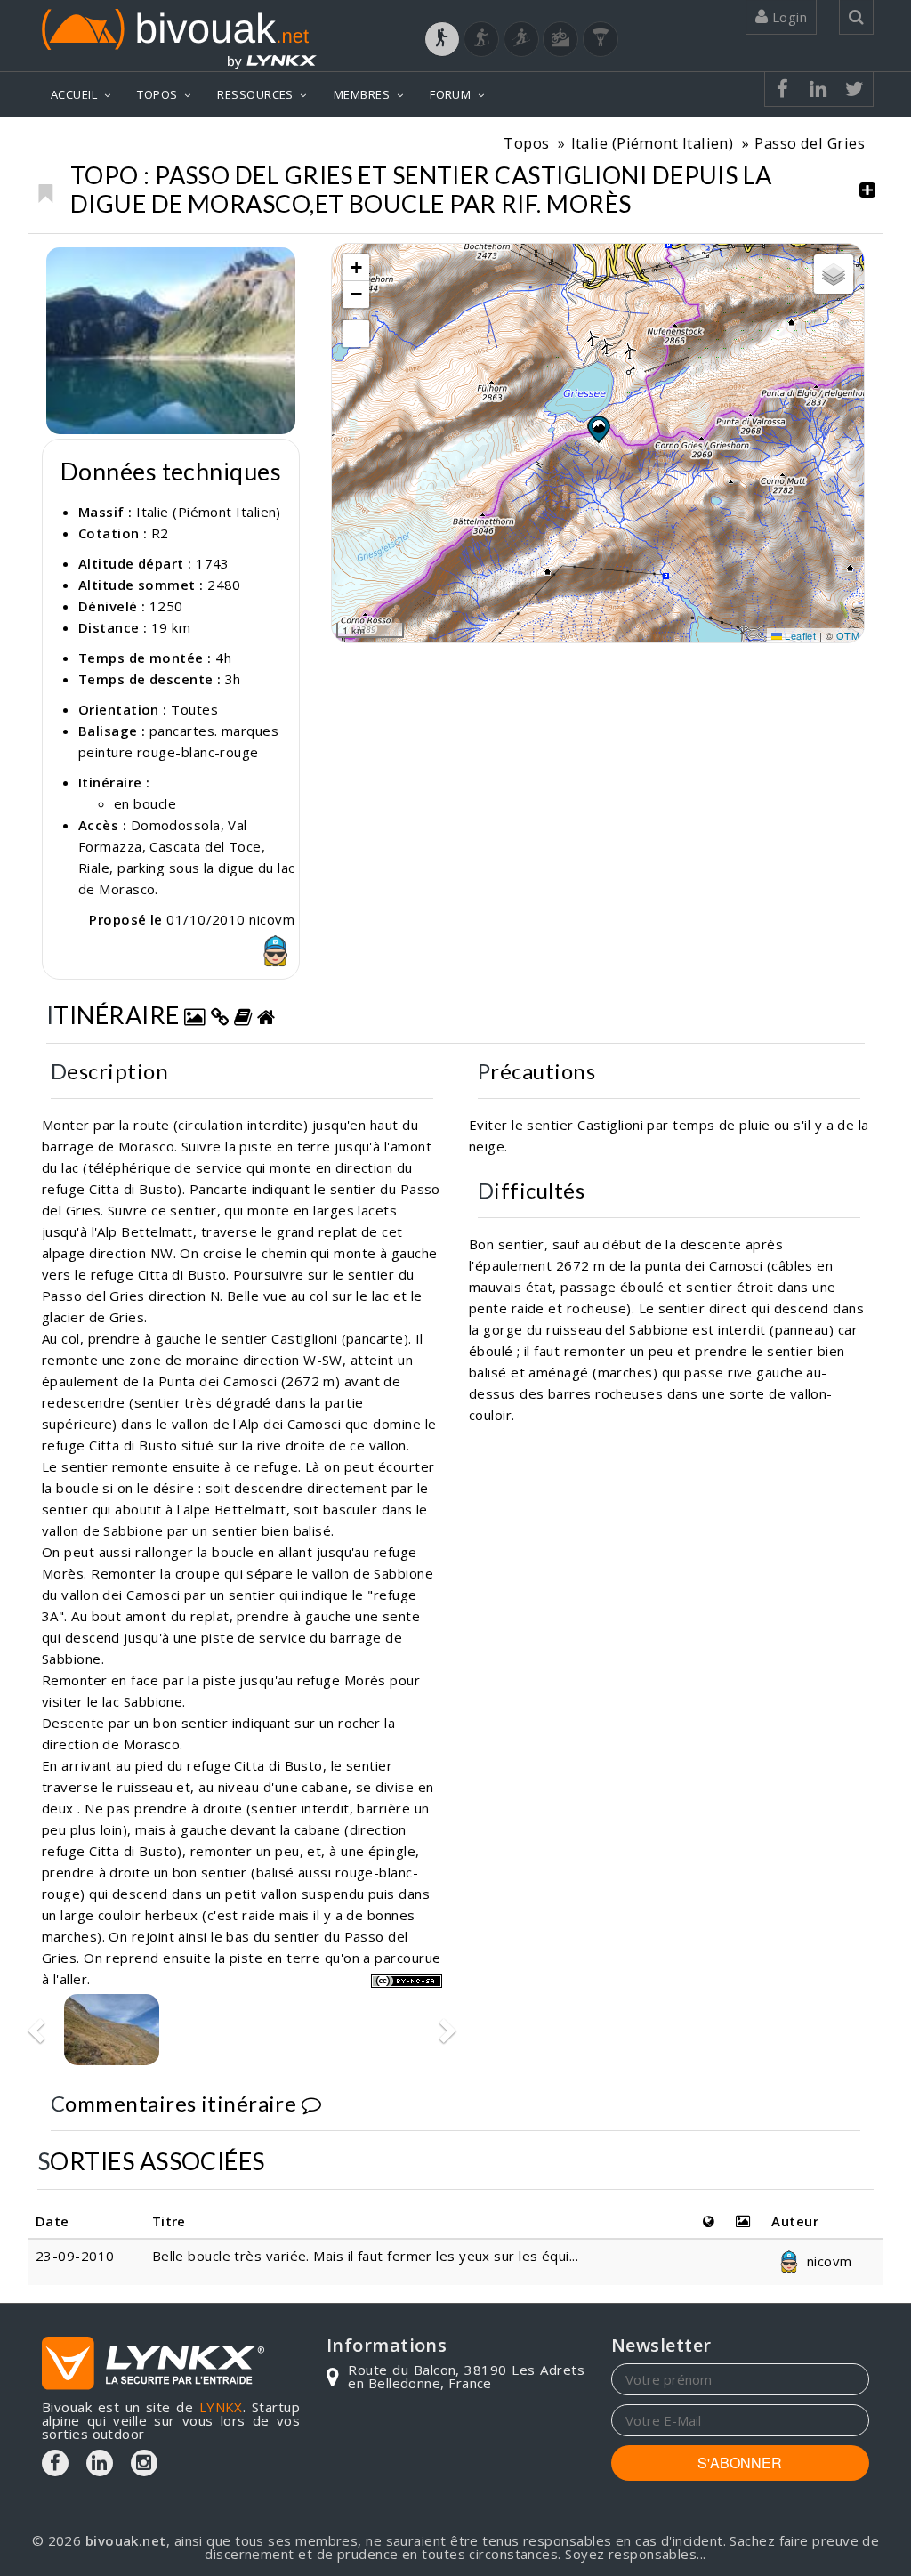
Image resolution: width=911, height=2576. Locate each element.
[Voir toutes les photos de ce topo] (195, 1015)
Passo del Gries (810, 143)
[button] (598, 429)
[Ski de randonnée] (521, 39)
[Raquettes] (481, 39)
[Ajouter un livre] (243, 1015)
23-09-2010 (75, 2256)
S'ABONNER (740, 2463)
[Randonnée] (442, 39)
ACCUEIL (74, 94)
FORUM (450, 94)
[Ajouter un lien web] (220, 1015)
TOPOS (157, 94)
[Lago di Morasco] (171, 340)
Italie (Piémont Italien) (653, 143)
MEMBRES (362, 94)
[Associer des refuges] (266, 1015)
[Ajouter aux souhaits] (45, 189)
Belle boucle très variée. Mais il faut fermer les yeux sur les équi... (366, 2256)
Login (787, 17)
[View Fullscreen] (356, 334)
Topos (526, 143)
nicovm (827, 2261)
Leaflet (799, 635)
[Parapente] (601, 39)
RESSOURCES (255, 94)
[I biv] (62, 265)
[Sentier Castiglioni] (112, 2030)
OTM (848, 635)
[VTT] (560, 39)
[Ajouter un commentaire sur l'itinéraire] (311, 2103)
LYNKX (221, 2407)
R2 (160, 533)
